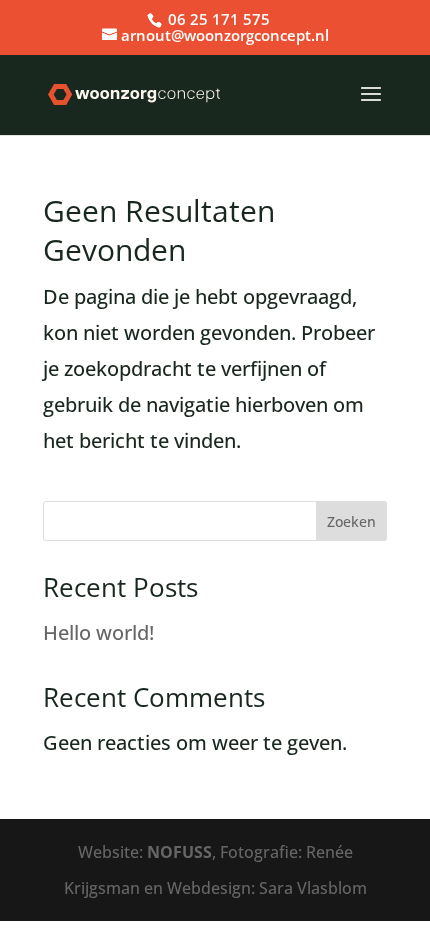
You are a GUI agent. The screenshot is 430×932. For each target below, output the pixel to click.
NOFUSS (179, 852)
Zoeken (351, 521)
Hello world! (98, 632)
